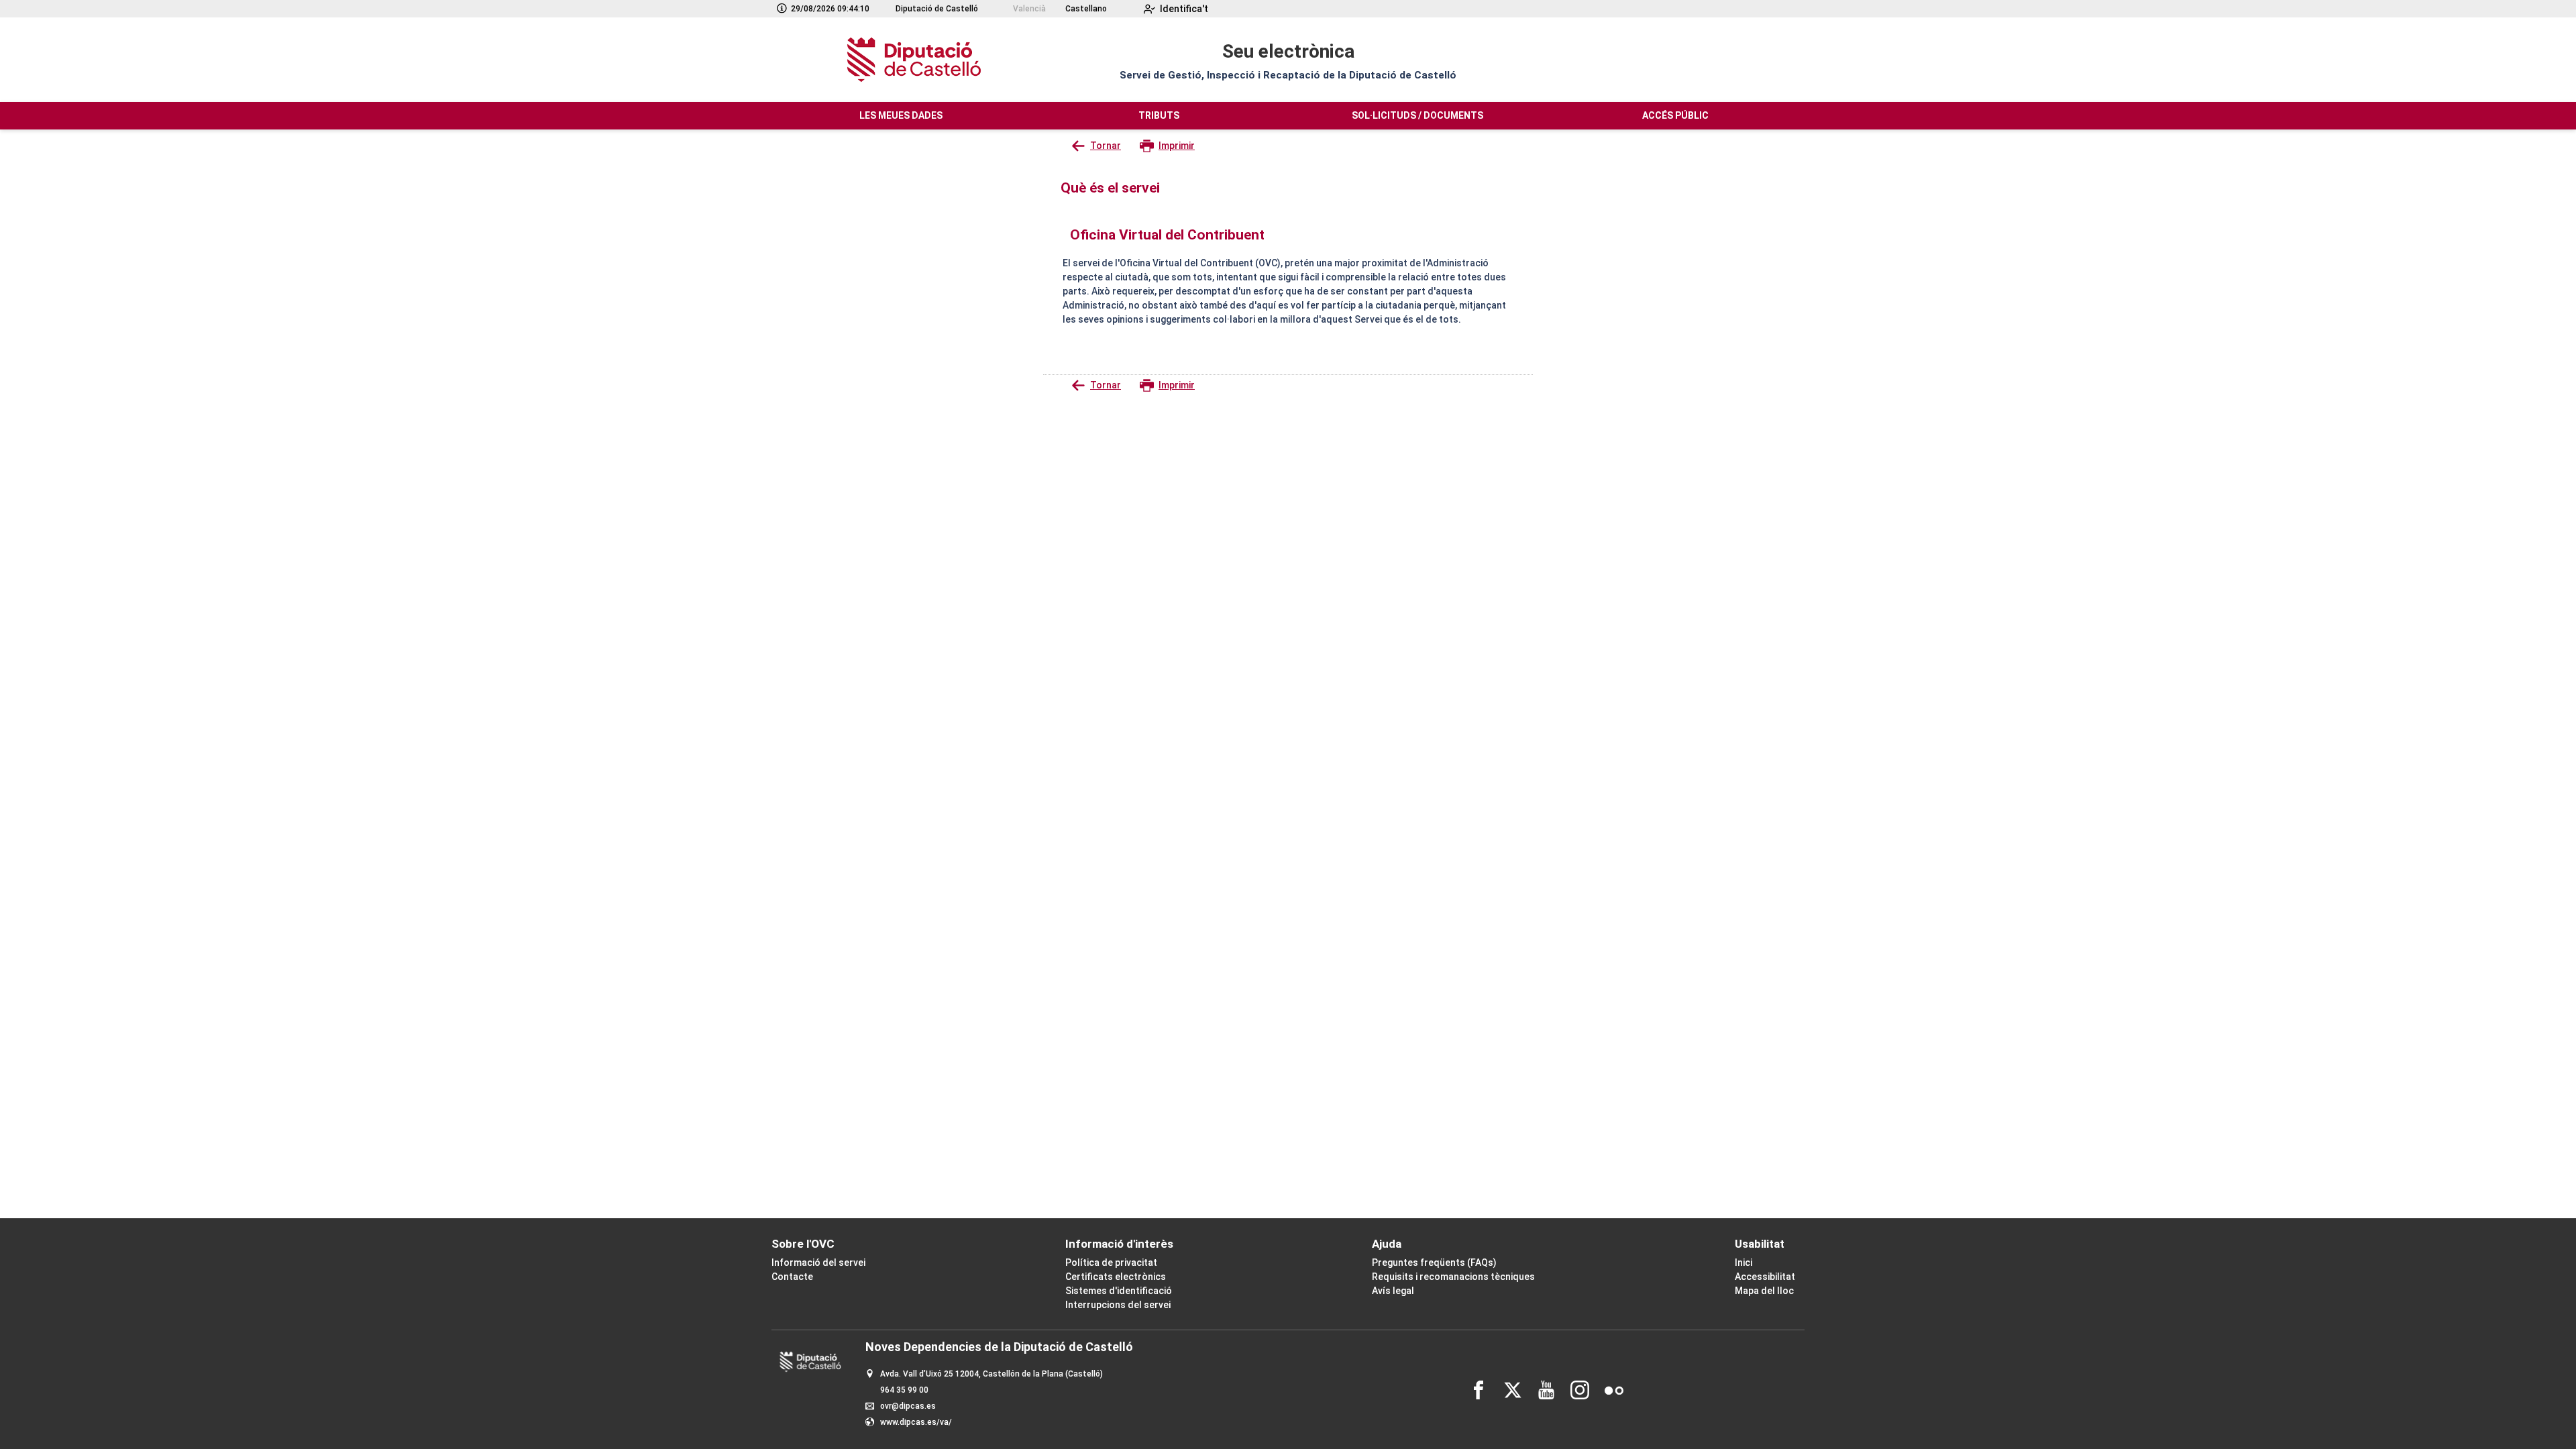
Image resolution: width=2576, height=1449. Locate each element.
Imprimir (1177, 146)
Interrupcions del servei (1118, 1305)
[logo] (912, 60)
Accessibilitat (1765, 1277)
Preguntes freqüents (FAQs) (1434, 1263)
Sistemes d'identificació (1119, 1291)
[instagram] (1580, 1390)
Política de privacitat (1111, 1263)
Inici (1743, 1263)
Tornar (1106, 146)
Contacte (792, 1277)
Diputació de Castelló (937, 9)
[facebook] (1479, 1390)
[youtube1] (1546, 1390)
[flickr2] (1614, 1390)
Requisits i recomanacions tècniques (1453, 1277)
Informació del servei (818, 1263)
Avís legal (1393, 1291)
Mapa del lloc (1764, 1291)
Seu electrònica (1288, 51)
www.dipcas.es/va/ (916, 1422)
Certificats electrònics (1116, 1277)
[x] (1513, 1390)
